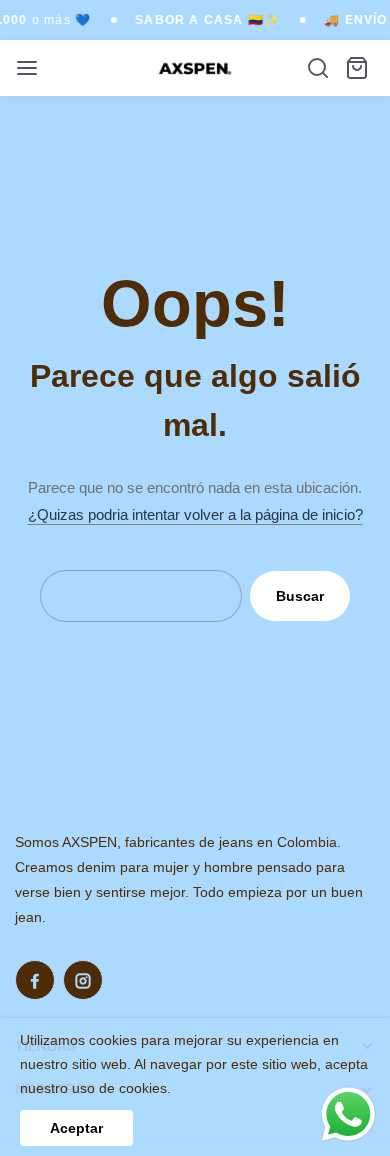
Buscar (300, 596)
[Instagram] (83, 980)
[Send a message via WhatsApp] (348, 1114)
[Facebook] (35, 980)
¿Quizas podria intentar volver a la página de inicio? (195, 514)
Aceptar (76, 1128)
